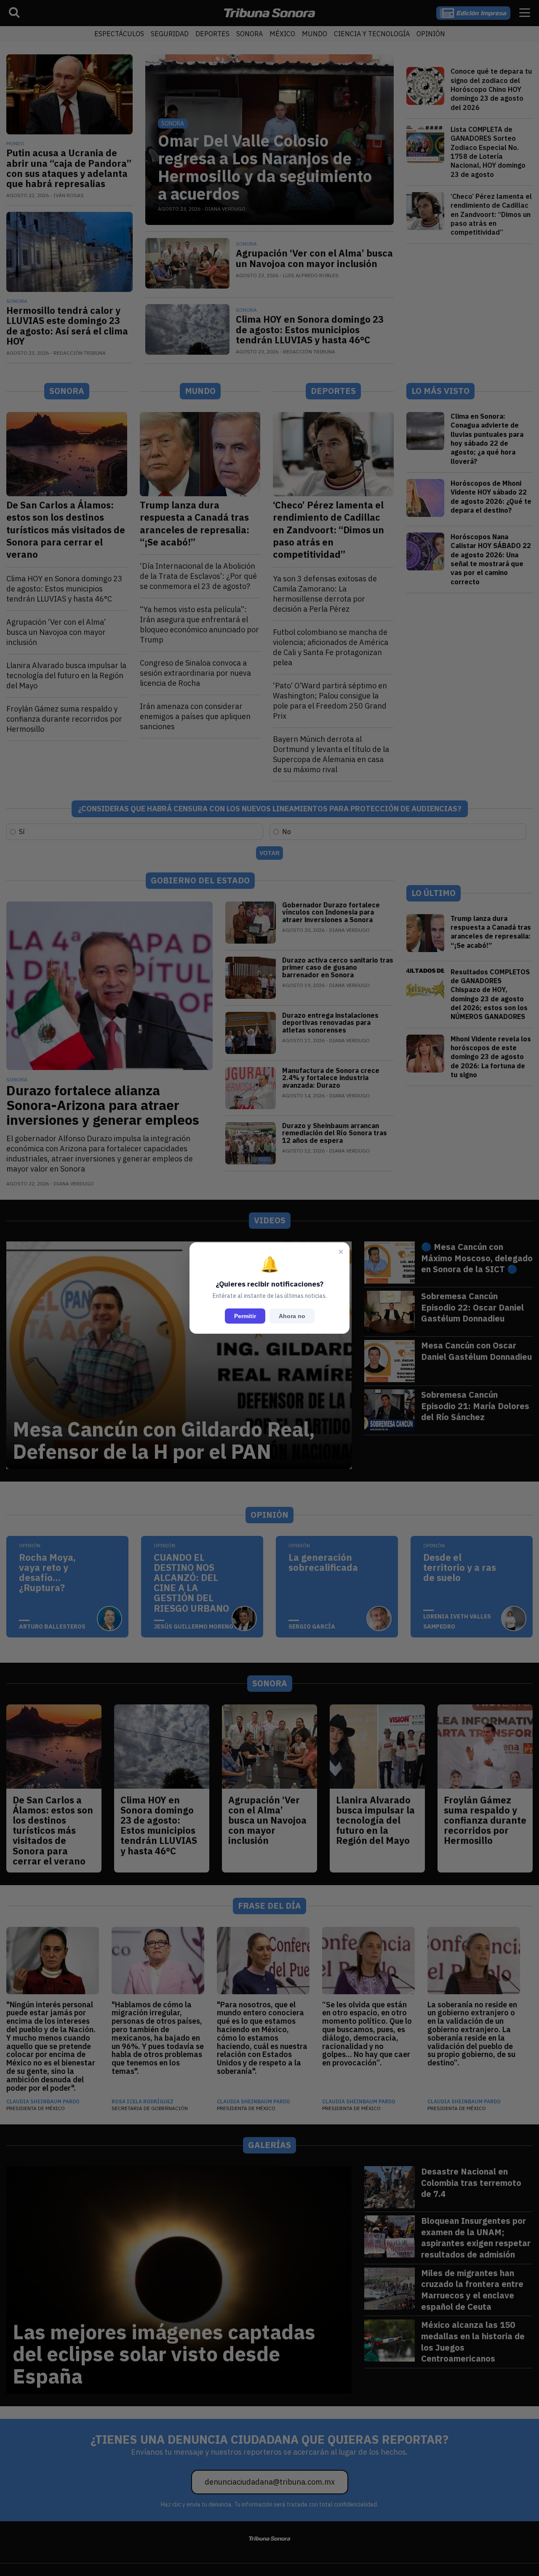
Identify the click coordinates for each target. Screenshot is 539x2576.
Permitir (245, 1316)
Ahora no (292, 1316)
